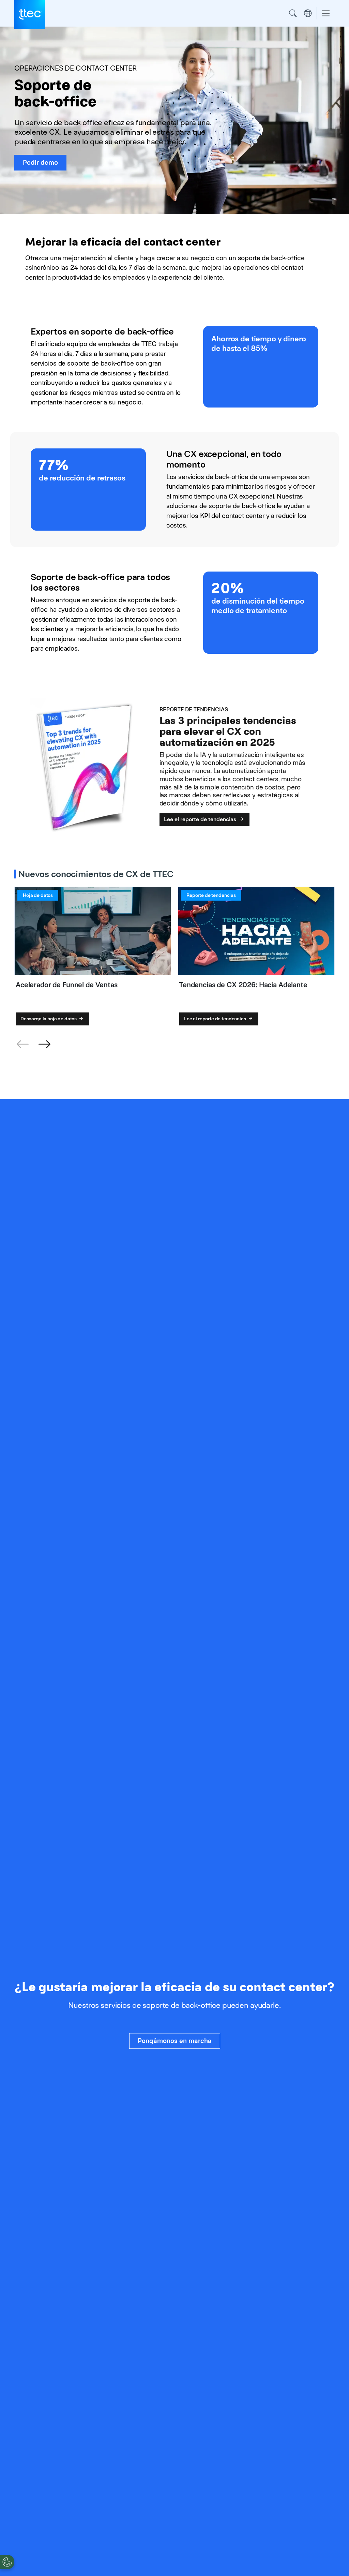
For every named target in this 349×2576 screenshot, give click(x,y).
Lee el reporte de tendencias (201, 819)
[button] (44, 1045)
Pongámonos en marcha (175, 2041)
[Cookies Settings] (7, 2562)
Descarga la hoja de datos (49, 1019)
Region (308, 13)
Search (293, 13)
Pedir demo (40, 162)
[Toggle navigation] (326, 13)
